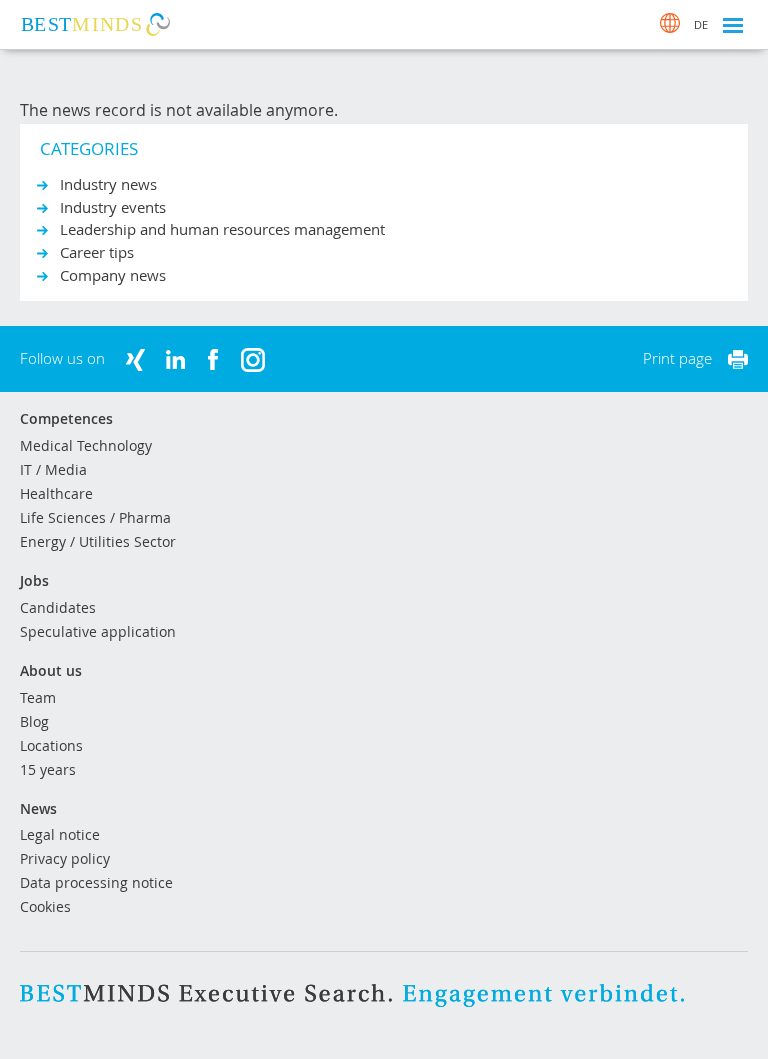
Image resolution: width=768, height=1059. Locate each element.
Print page (677, 358)
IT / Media (53, 469)
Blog (34, 721)
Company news (113, 275)
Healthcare (56, 493)
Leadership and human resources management (222, 229)
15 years (48, 769)
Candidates (58, 607)
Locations (51, 745)
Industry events (113, 207)
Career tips (97, 252)
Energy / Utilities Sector (98, 541)
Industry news (108, 184)
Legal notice (60, 834)
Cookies (45, 906)
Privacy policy (65, 858)
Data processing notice (96, 882)
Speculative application (98, 631)
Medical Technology (86, 445)
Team (38, 697)
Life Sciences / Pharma (95, 517)
